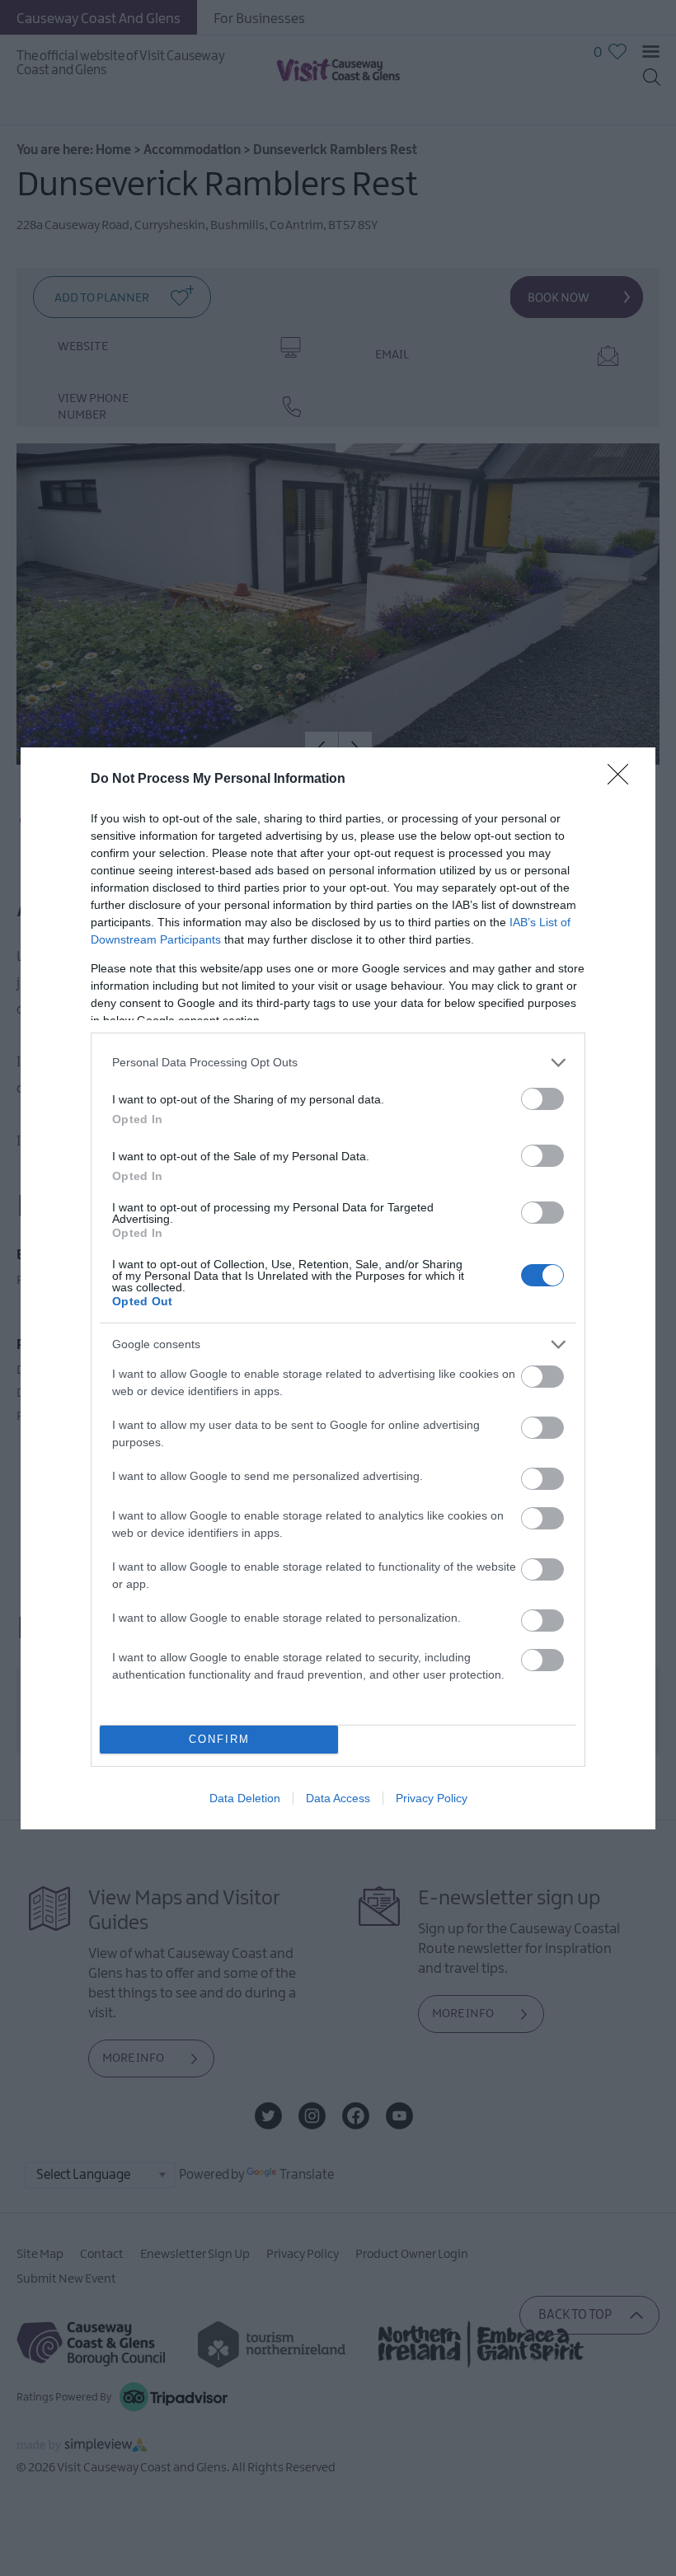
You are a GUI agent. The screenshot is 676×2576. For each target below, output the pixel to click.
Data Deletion (245, 1798)
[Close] (623, 780)
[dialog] (338, 1288)
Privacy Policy (432, 1798)
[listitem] (338, 1063)
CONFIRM (219, 1739)
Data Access (338, 1798)
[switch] (542, 1099)
